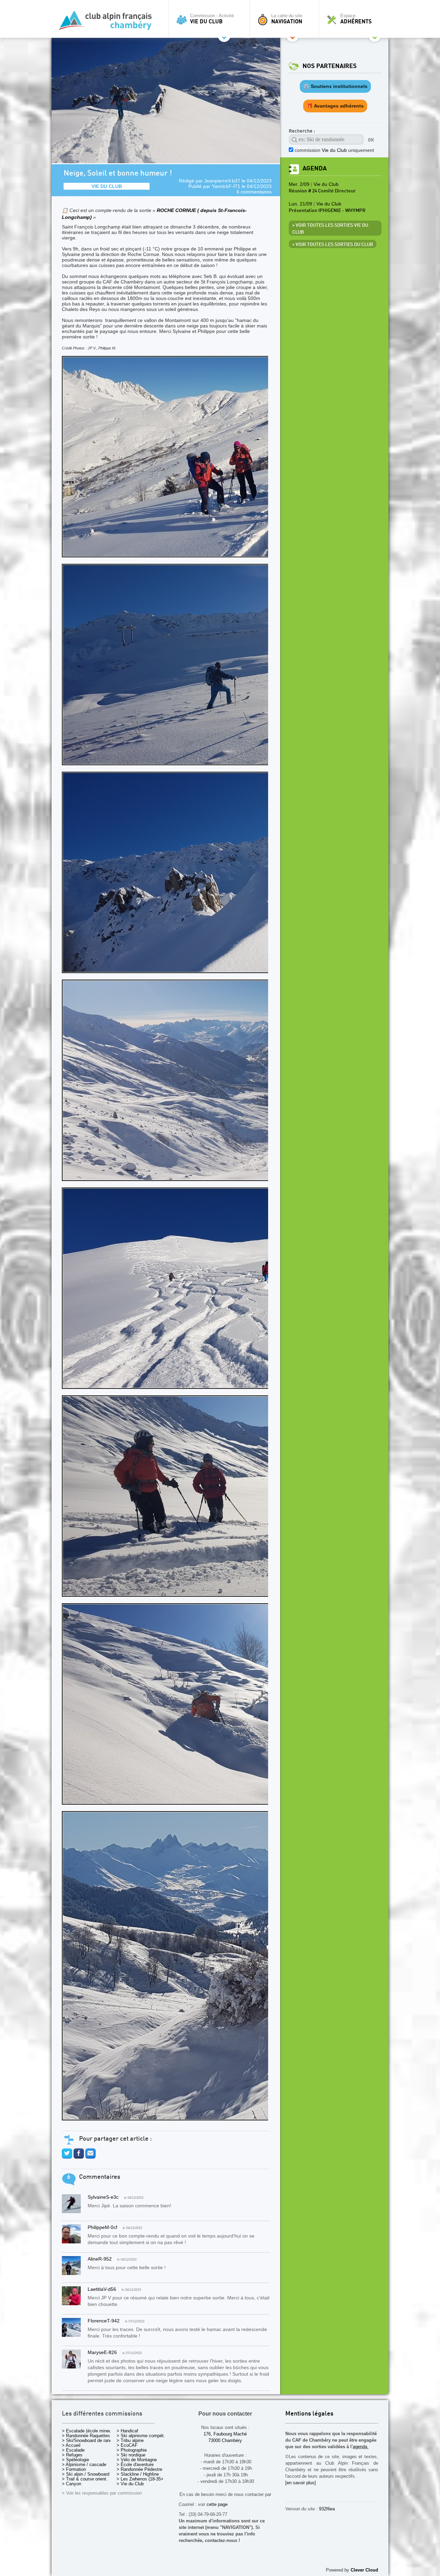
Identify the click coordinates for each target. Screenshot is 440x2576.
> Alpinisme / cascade (84, 2465)
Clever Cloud (364, 2570)
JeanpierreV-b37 (222, 181)
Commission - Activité (212, 19)
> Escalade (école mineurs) (89, 2431)
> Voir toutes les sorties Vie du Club (330, 229)
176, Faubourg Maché (225, 2434)
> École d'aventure (135, 2465)
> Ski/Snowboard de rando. (89, 2440)
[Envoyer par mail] (90, 2157)
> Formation (74, 2469)
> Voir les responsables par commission (102, 2493)
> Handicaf (127, 2431)
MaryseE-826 (102, 2352)
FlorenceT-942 (104, 2321)
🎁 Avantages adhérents (335, 106)
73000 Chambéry (225, 2440)
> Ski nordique (131, 2455)
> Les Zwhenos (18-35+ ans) (145, 2479)
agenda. (361, 2447)
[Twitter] (67, 2157)
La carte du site (287, 19)
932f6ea (327, 2509)
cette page (217, 2504)
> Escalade (73, 2450)
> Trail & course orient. (85, 2479)
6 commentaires (254, 192)
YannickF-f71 (226, 186)
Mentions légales (309, 2414)
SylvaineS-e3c (103, 2197)
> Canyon (71, 2484)
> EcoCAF (127, 2445)
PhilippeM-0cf (102, 2227)
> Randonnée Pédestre (139, 2469)
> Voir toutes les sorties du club (333, 245)
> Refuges (72, 2455)
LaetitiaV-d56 (102, 2289)
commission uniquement (334, 150)
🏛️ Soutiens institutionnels (335, 86)
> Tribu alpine (130, 2440)
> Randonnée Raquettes (86, 2436)
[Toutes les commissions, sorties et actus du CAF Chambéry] (108, 23)
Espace (356, 19)
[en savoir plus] (301, 2483)
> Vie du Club (130, 2484)
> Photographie (132, 2450)
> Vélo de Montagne (137, 2460)
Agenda (315, 169)
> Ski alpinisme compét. (141, 2436)
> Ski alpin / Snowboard (86, 2474)
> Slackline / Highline (138, 2474)
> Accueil (71, 2445)
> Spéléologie (75, 2460)
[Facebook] (79, 2157)
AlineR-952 (100, 2259)
